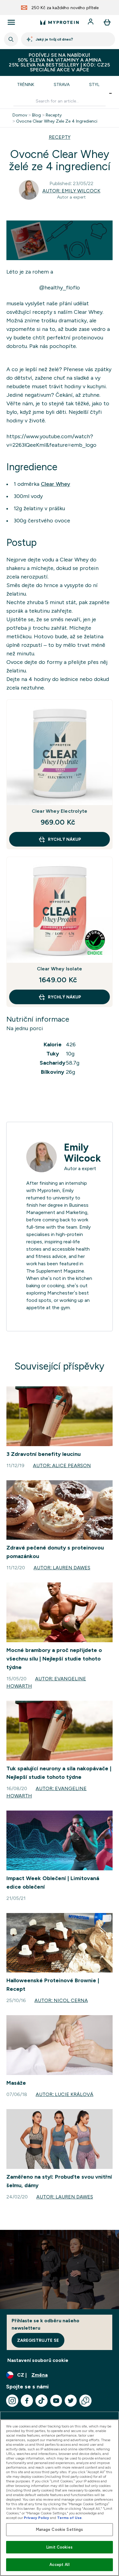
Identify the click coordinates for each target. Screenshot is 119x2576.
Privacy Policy (36, 2518)
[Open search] (11, 39)
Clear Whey (56, 484)
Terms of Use (69, 2518)
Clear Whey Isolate (60, 969)
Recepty (54, 115)
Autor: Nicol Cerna (61, 2000)
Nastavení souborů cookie (38, 2360)
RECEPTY (60, 137)
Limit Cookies (60, 2547)
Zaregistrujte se (38, 2340)
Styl (94, 84)
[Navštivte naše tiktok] (41, 2401)
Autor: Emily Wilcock (71, 191)
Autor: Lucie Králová (65, 2094)
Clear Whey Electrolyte (60, 811)
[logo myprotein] (60, 22)
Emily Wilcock (82, 1153)
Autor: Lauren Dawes (62, 1568)
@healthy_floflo (60, 288)
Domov (20, 115)
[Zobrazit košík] (107, 22)
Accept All (59, 2565)
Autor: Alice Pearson (62, 1465)
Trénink (26, 84)
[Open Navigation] (11, 22)
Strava (62, 84)
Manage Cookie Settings (60, 2529)
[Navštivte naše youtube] (56, 2401)
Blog (36, 115)
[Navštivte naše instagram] (12, 2401)
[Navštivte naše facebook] (27, 2401)
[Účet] (91, 22)
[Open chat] (85, 2401)
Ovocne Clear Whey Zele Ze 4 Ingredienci (57, 121)
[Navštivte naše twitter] (71, 2401)
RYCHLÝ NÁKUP (65, 839)
